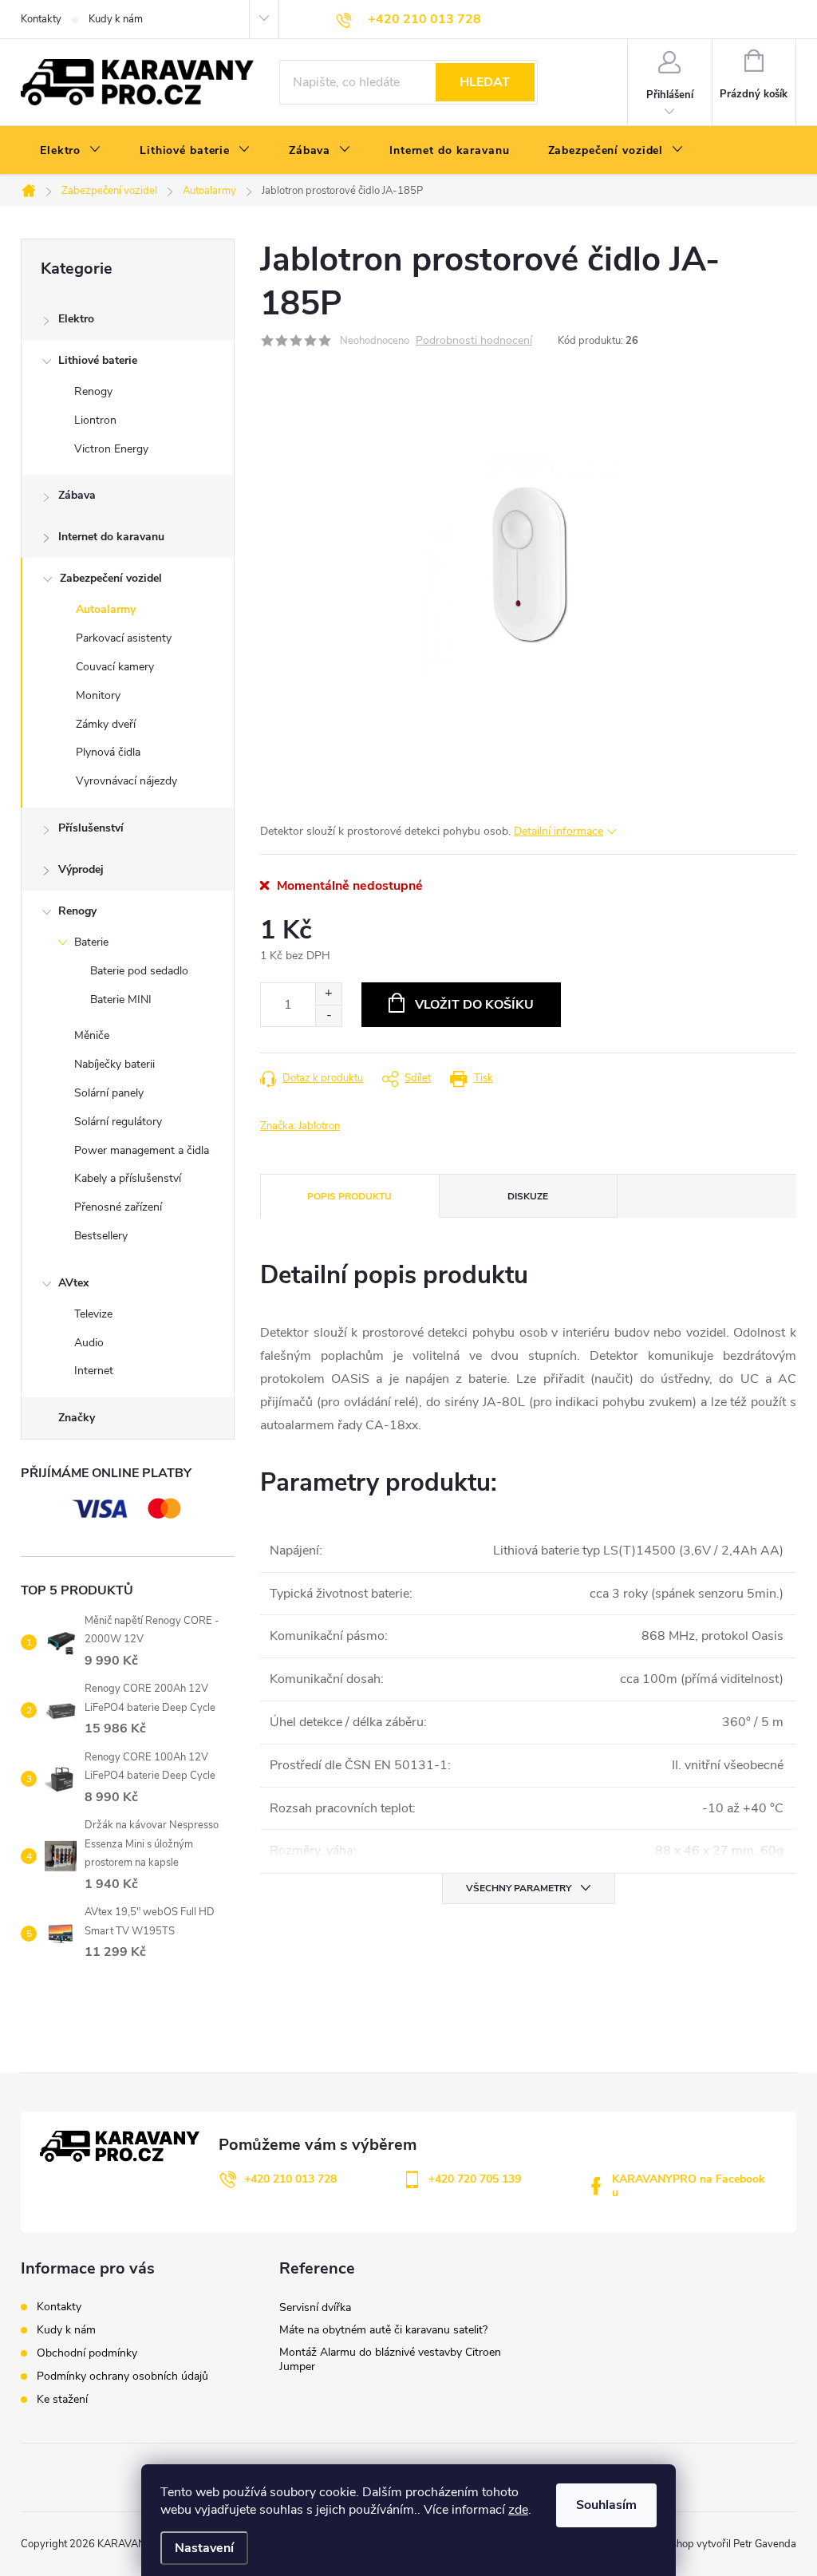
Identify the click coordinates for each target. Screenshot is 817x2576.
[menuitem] (71, 151)
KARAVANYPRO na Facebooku (689, 2186)
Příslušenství (91, 828)
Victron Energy (111, 449)
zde (518, 2510)
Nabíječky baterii (114, 1064)
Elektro (76, 319)
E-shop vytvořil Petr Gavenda (728, 2544)
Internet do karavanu (111, 537)
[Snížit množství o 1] (328, 1015)
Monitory (98, 695)
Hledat (485, 82)
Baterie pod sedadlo (139, 971)
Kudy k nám (116, 19)
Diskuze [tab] (528, 1196)
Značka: (300, 1126)
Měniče (92, 1035)
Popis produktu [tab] (349, 1196)
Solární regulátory (118, 1122)
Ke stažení (62, 2399)
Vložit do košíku (474, 1005)
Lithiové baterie (98, 360)
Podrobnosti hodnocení (474, 341)
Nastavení (204, 2548)
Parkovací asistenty (124, 638)
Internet (94, 1371)
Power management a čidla (142, 1150)
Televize (93, 1314)
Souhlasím (606, 2505)
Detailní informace (558, 831)
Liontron (95, 420)
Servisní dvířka (315, 2307)
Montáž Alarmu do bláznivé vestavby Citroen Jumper (390, 2359)
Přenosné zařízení (118, 1207)
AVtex (73, 1283)
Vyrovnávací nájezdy (126, 781)
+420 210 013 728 (290, 2179)
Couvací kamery (115, 667)
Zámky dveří (106, 724)
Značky (77, 1418)
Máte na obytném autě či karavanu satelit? (383, 2330)
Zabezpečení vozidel (111, 578)
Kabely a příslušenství (128, 1178)
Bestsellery (101, 1236)
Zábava (77, 495)
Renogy (93, 391)
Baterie (91, 942)
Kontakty (41, 19)
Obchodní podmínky (87, 2353)
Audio (89, 1343)
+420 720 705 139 (475, 2179)
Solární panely (109, 1093)
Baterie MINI (121, 1000)
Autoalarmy (106, 609)
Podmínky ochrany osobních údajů (122, 2376)
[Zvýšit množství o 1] (328, 994)
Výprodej (81, 869)
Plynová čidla (108, 752)
